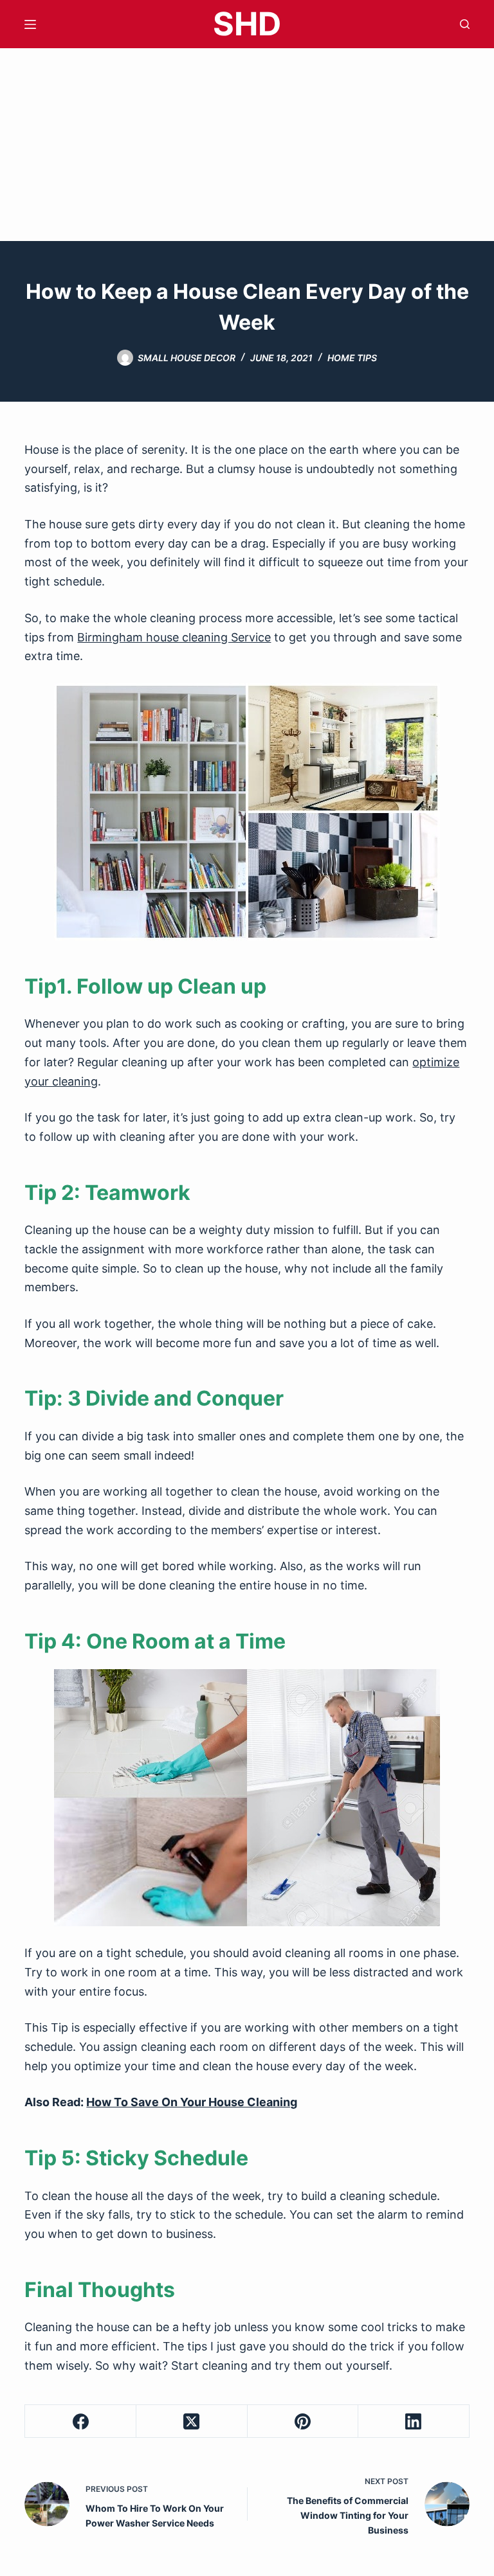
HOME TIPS (352, 358)
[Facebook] (81, 2421)
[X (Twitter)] (192, 2421)
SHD (247, 24)
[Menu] (30, 24)
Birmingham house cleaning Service (174, 637)
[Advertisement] (247, 145)
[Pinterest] (303, 2421)
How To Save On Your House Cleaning (192, 2102)
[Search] (465, 24)
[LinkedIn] (414, 2421)
